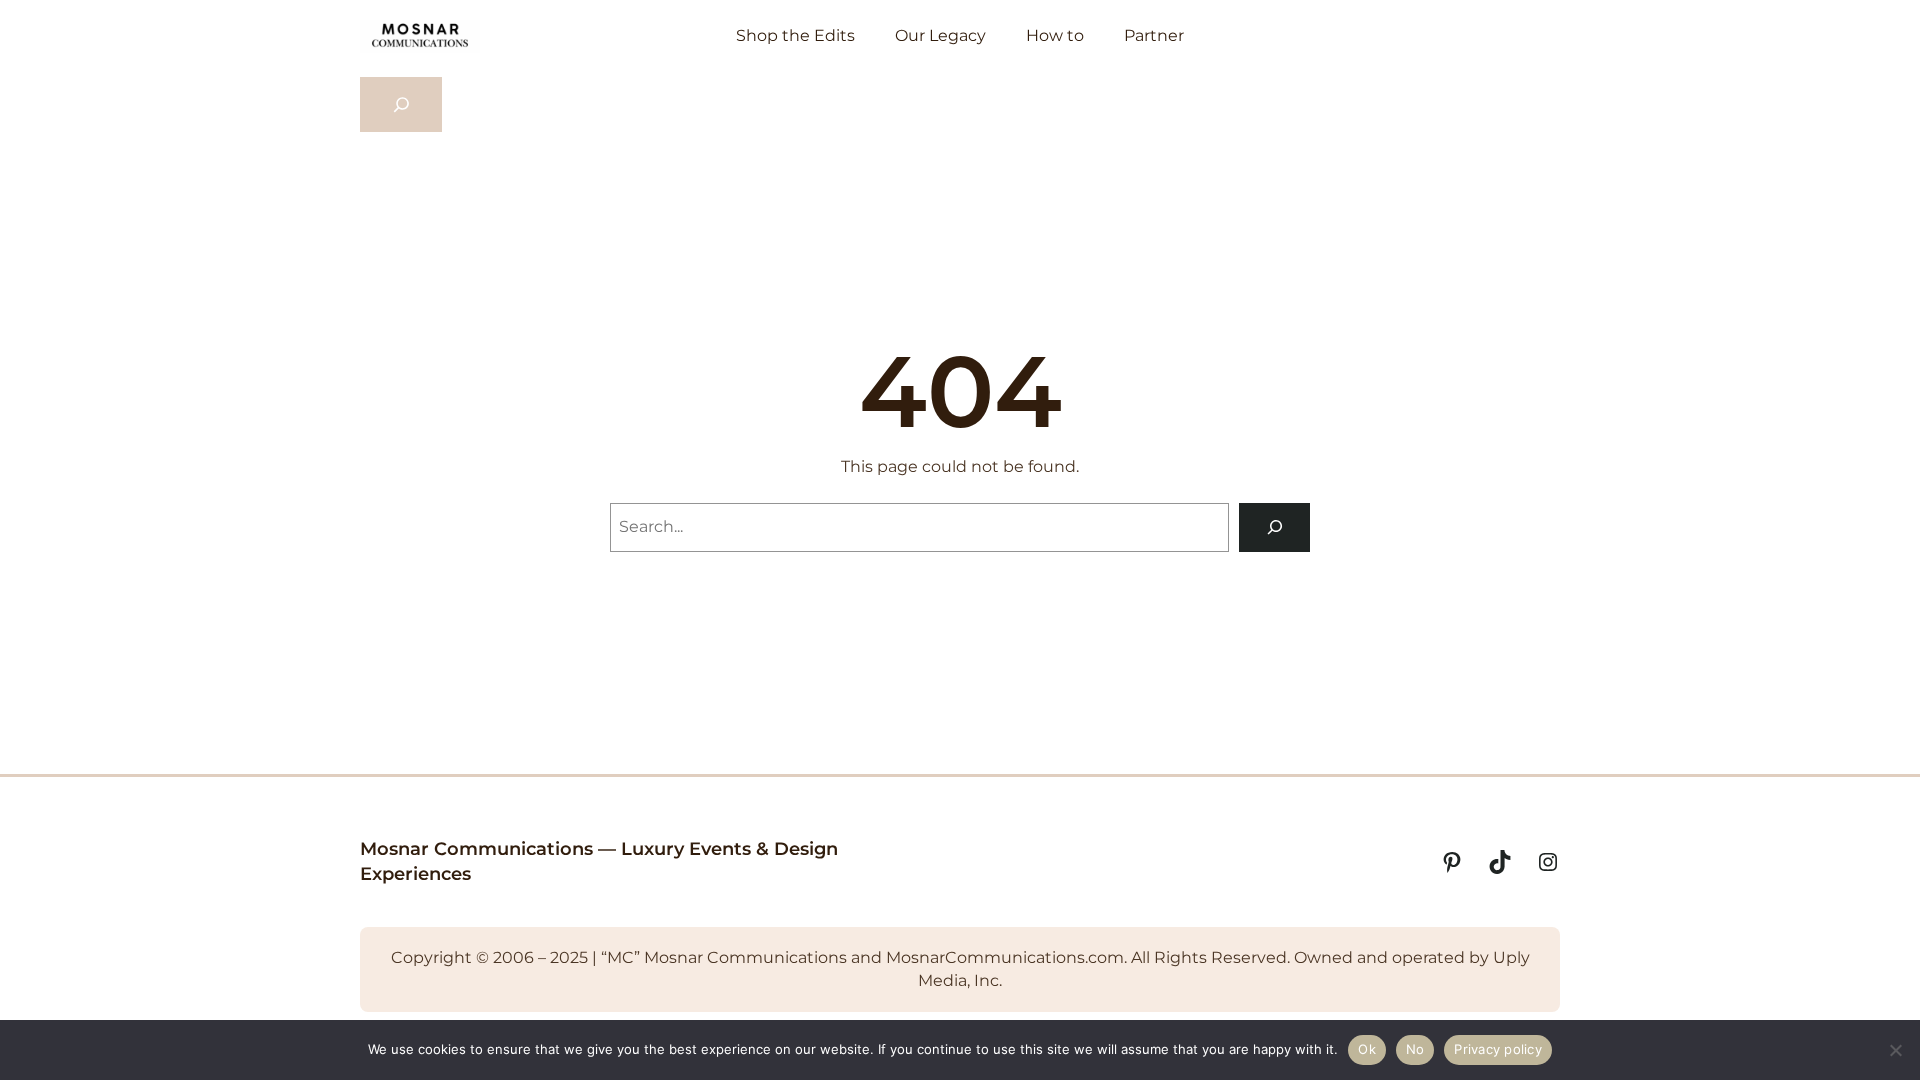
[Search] (1274, 527)
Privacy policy (1498, 1049)
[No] (1895, 1050)
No (1415, 1049)
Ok (1367, 1049)
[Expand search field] (401, 105)
